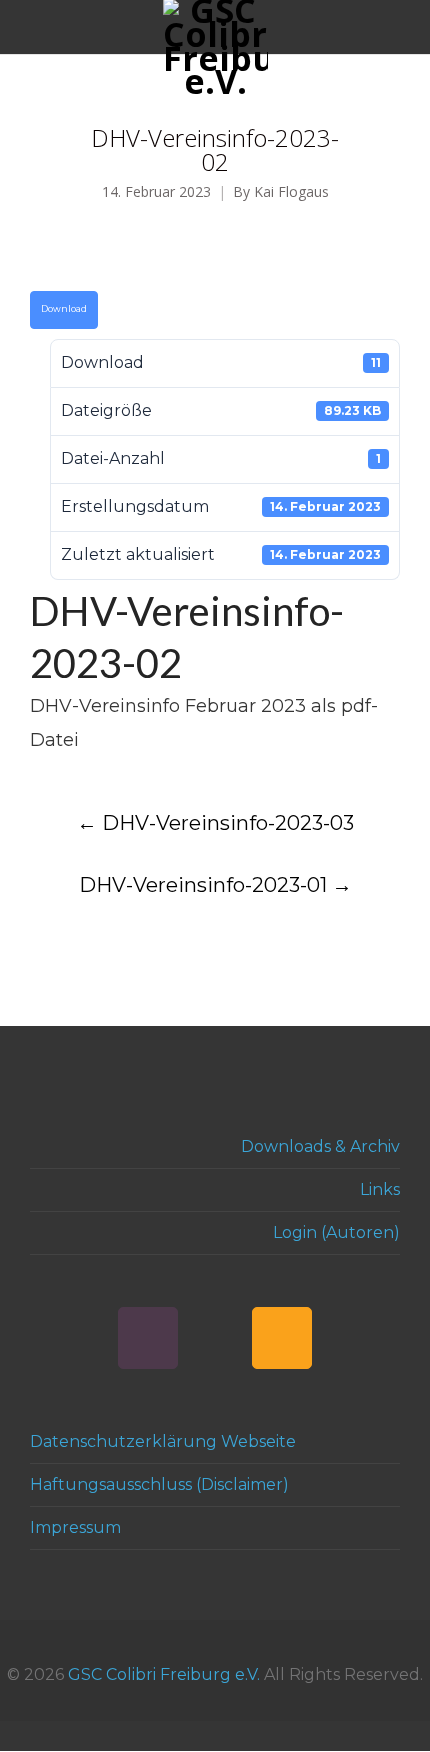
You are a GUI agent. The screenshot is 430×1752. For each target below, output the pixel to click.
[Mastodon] (215, 1338)
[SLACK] (148, 1338)
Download (64, 309)
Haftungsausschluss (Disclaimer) (159, 1484)
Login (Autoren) (336, 1232)
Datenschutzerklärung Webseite (163, 1441)
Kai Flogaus (291, 192)
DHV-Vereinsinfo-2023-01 (215, 885)
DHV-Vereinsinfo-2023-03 (215, 823)
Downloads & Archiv (320, 1146)
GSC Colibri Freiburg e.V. (164, 1674)
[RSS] (282, 1338)
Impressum (75, 1527)
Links (380, 1189)
